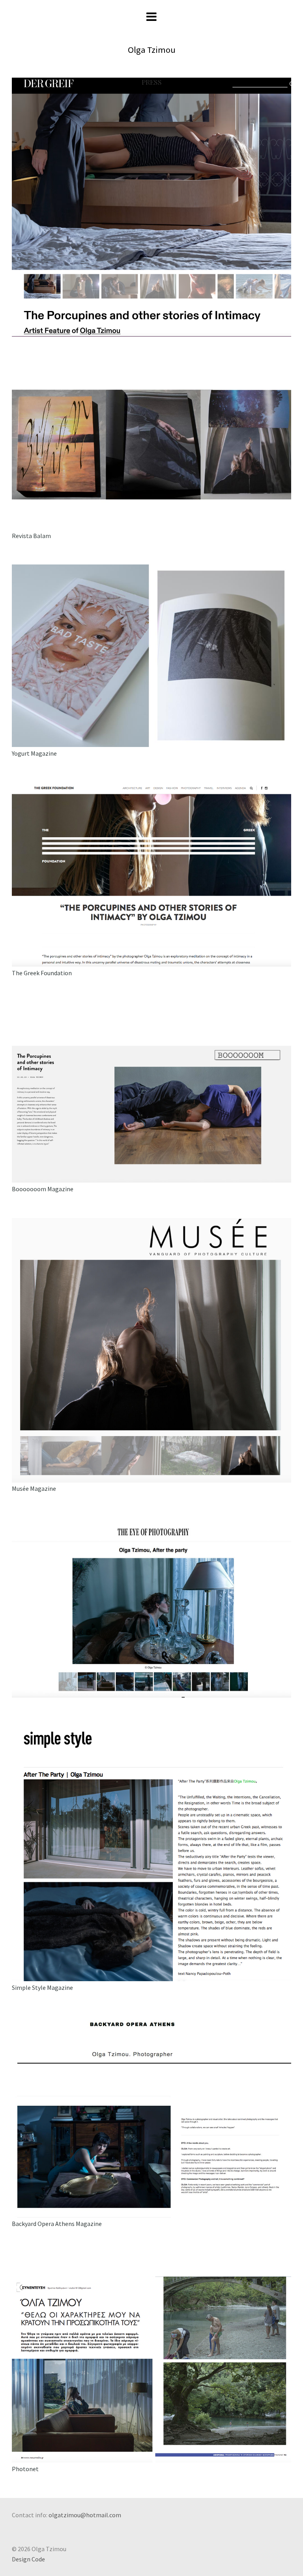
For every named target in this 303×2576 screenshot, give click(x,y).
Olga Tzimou (152, 50)
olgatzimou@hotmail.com (85, 2515)
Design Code (28, 2559)
